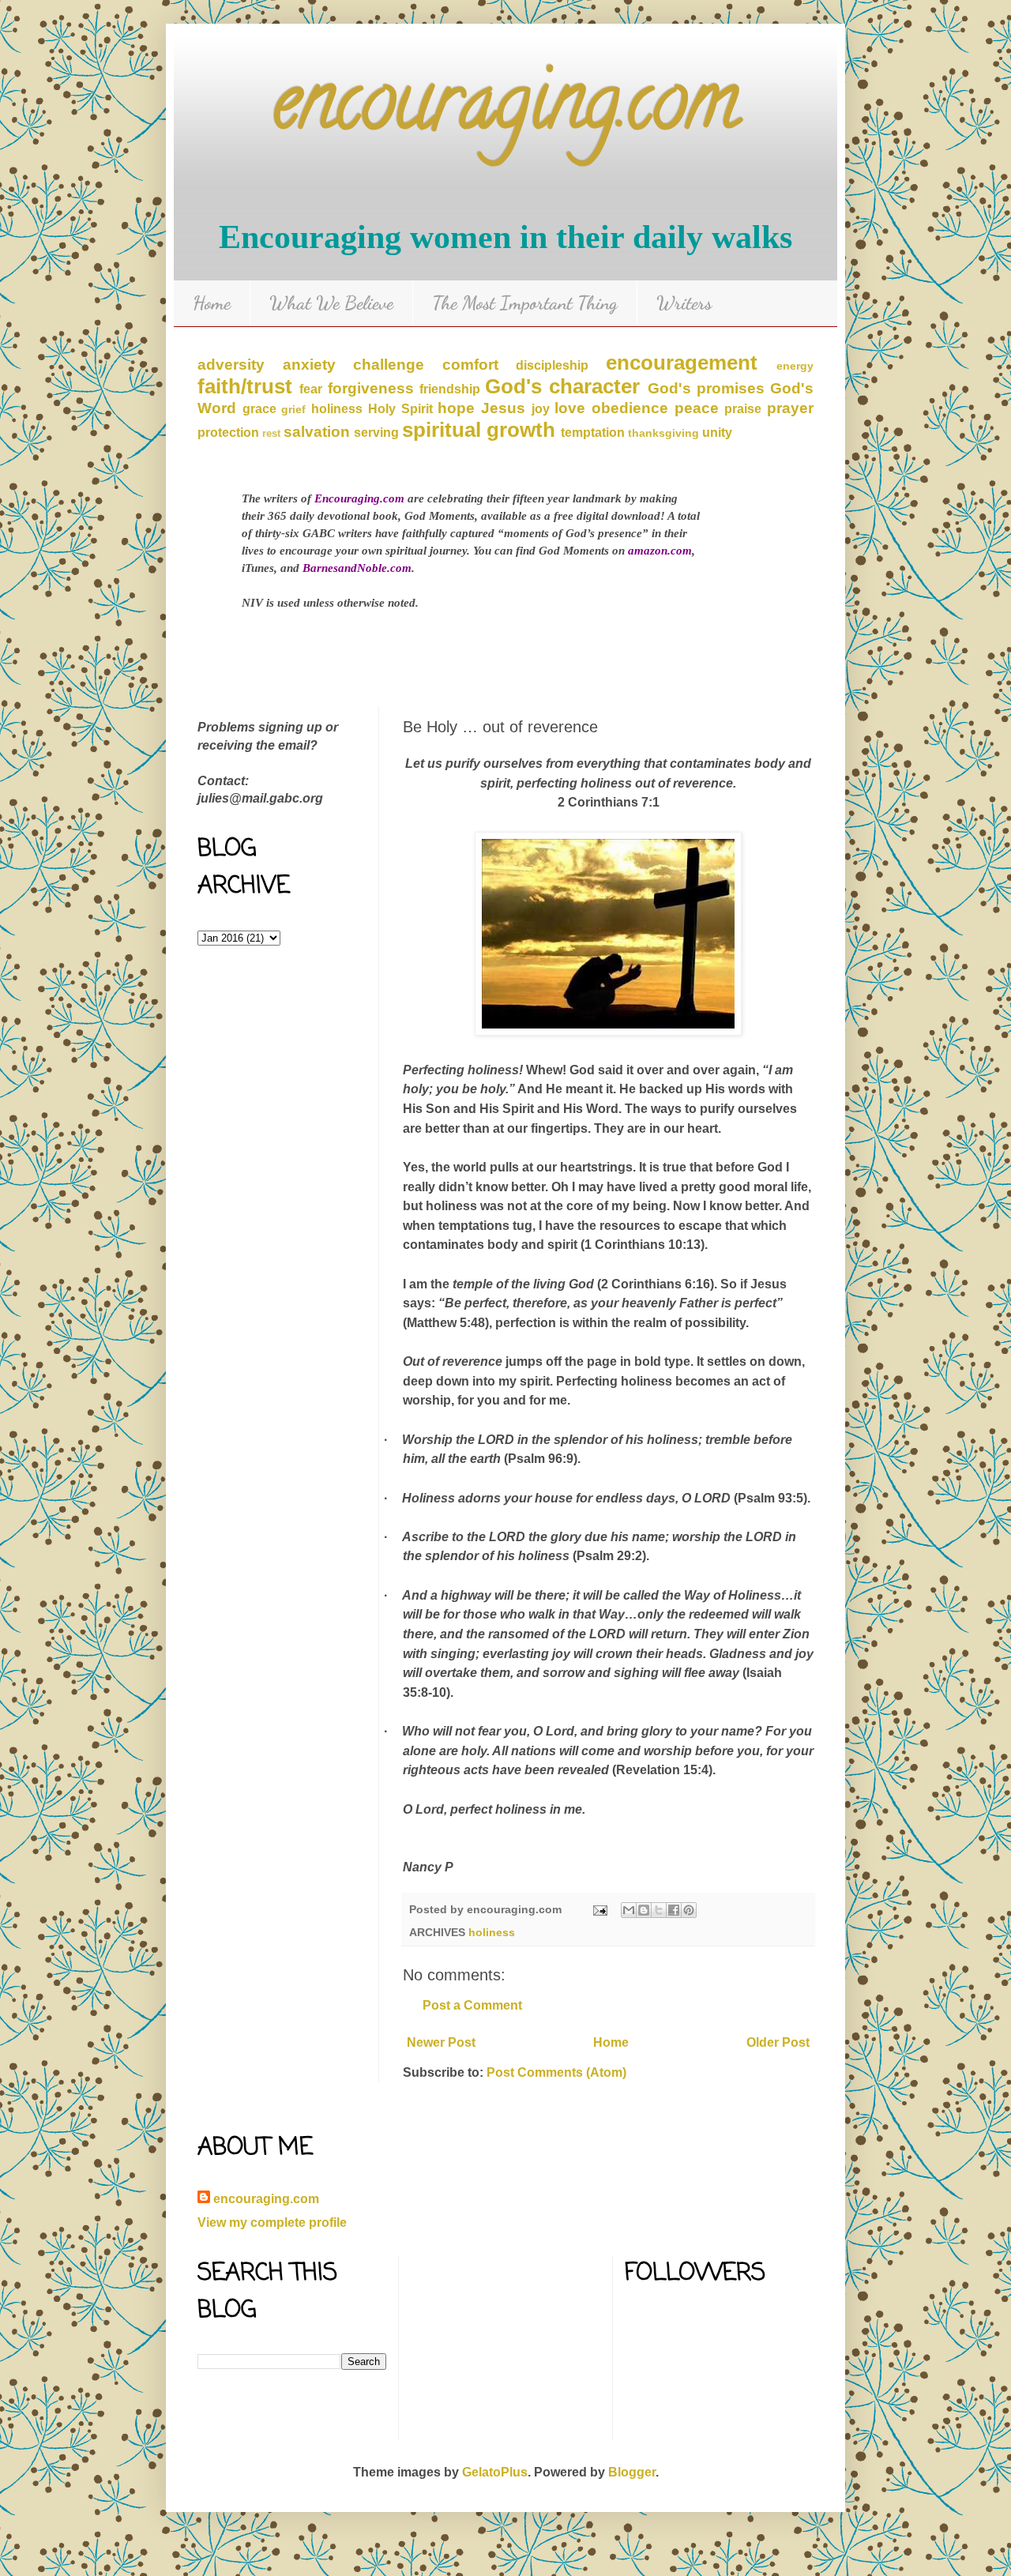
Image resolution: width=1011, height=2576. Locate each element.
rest (271, 433)
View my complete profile (272, 2223)
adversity (231, 365)
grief (293, 409)
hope (456, 408)
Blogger (632, 2472)
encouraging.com (505, 110)
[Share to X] (659, 1910)
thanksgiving (663, 433)
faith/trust (245, 386)
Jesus (503, 408)
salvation (317, 432)
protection (228, 432)
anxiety (309, 365)
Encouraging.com (359, 498)
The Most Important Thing (525, 303)
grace (259, 409)
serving (376, 432)
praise (743, 409)
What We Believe (331, 303)
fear (311, 389)
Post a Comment (472, 2005)
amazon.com (660, 551)
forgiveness (371, 388)
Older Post (778, 2042)
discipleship (552, 365)
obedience (630, 408)
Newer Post (441, 2042)
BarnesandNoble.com (357, 568)
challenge (389, 365)
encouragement (682, 363)
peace (697, 408)
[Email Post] (599, 1909)
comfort (470, 365)
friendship (450, 389)
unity (717, 432)
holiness (337, 409)
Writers (684, 303)
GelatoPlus (495, 2472)
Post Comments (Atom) (556, 2072)
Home (212, 303)
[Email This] (629, 1910)
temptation (593, 432)
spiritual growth (479, 430)
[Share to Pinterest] (689, 1910)
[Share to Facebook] (674, 1910)
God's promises (706, 388)
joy (541, 409)
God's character (562, 386)
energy (795, 366)
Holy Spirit (400, 409)
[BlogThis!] (644, 1910)
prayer (790, 408)
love (570, 408)
